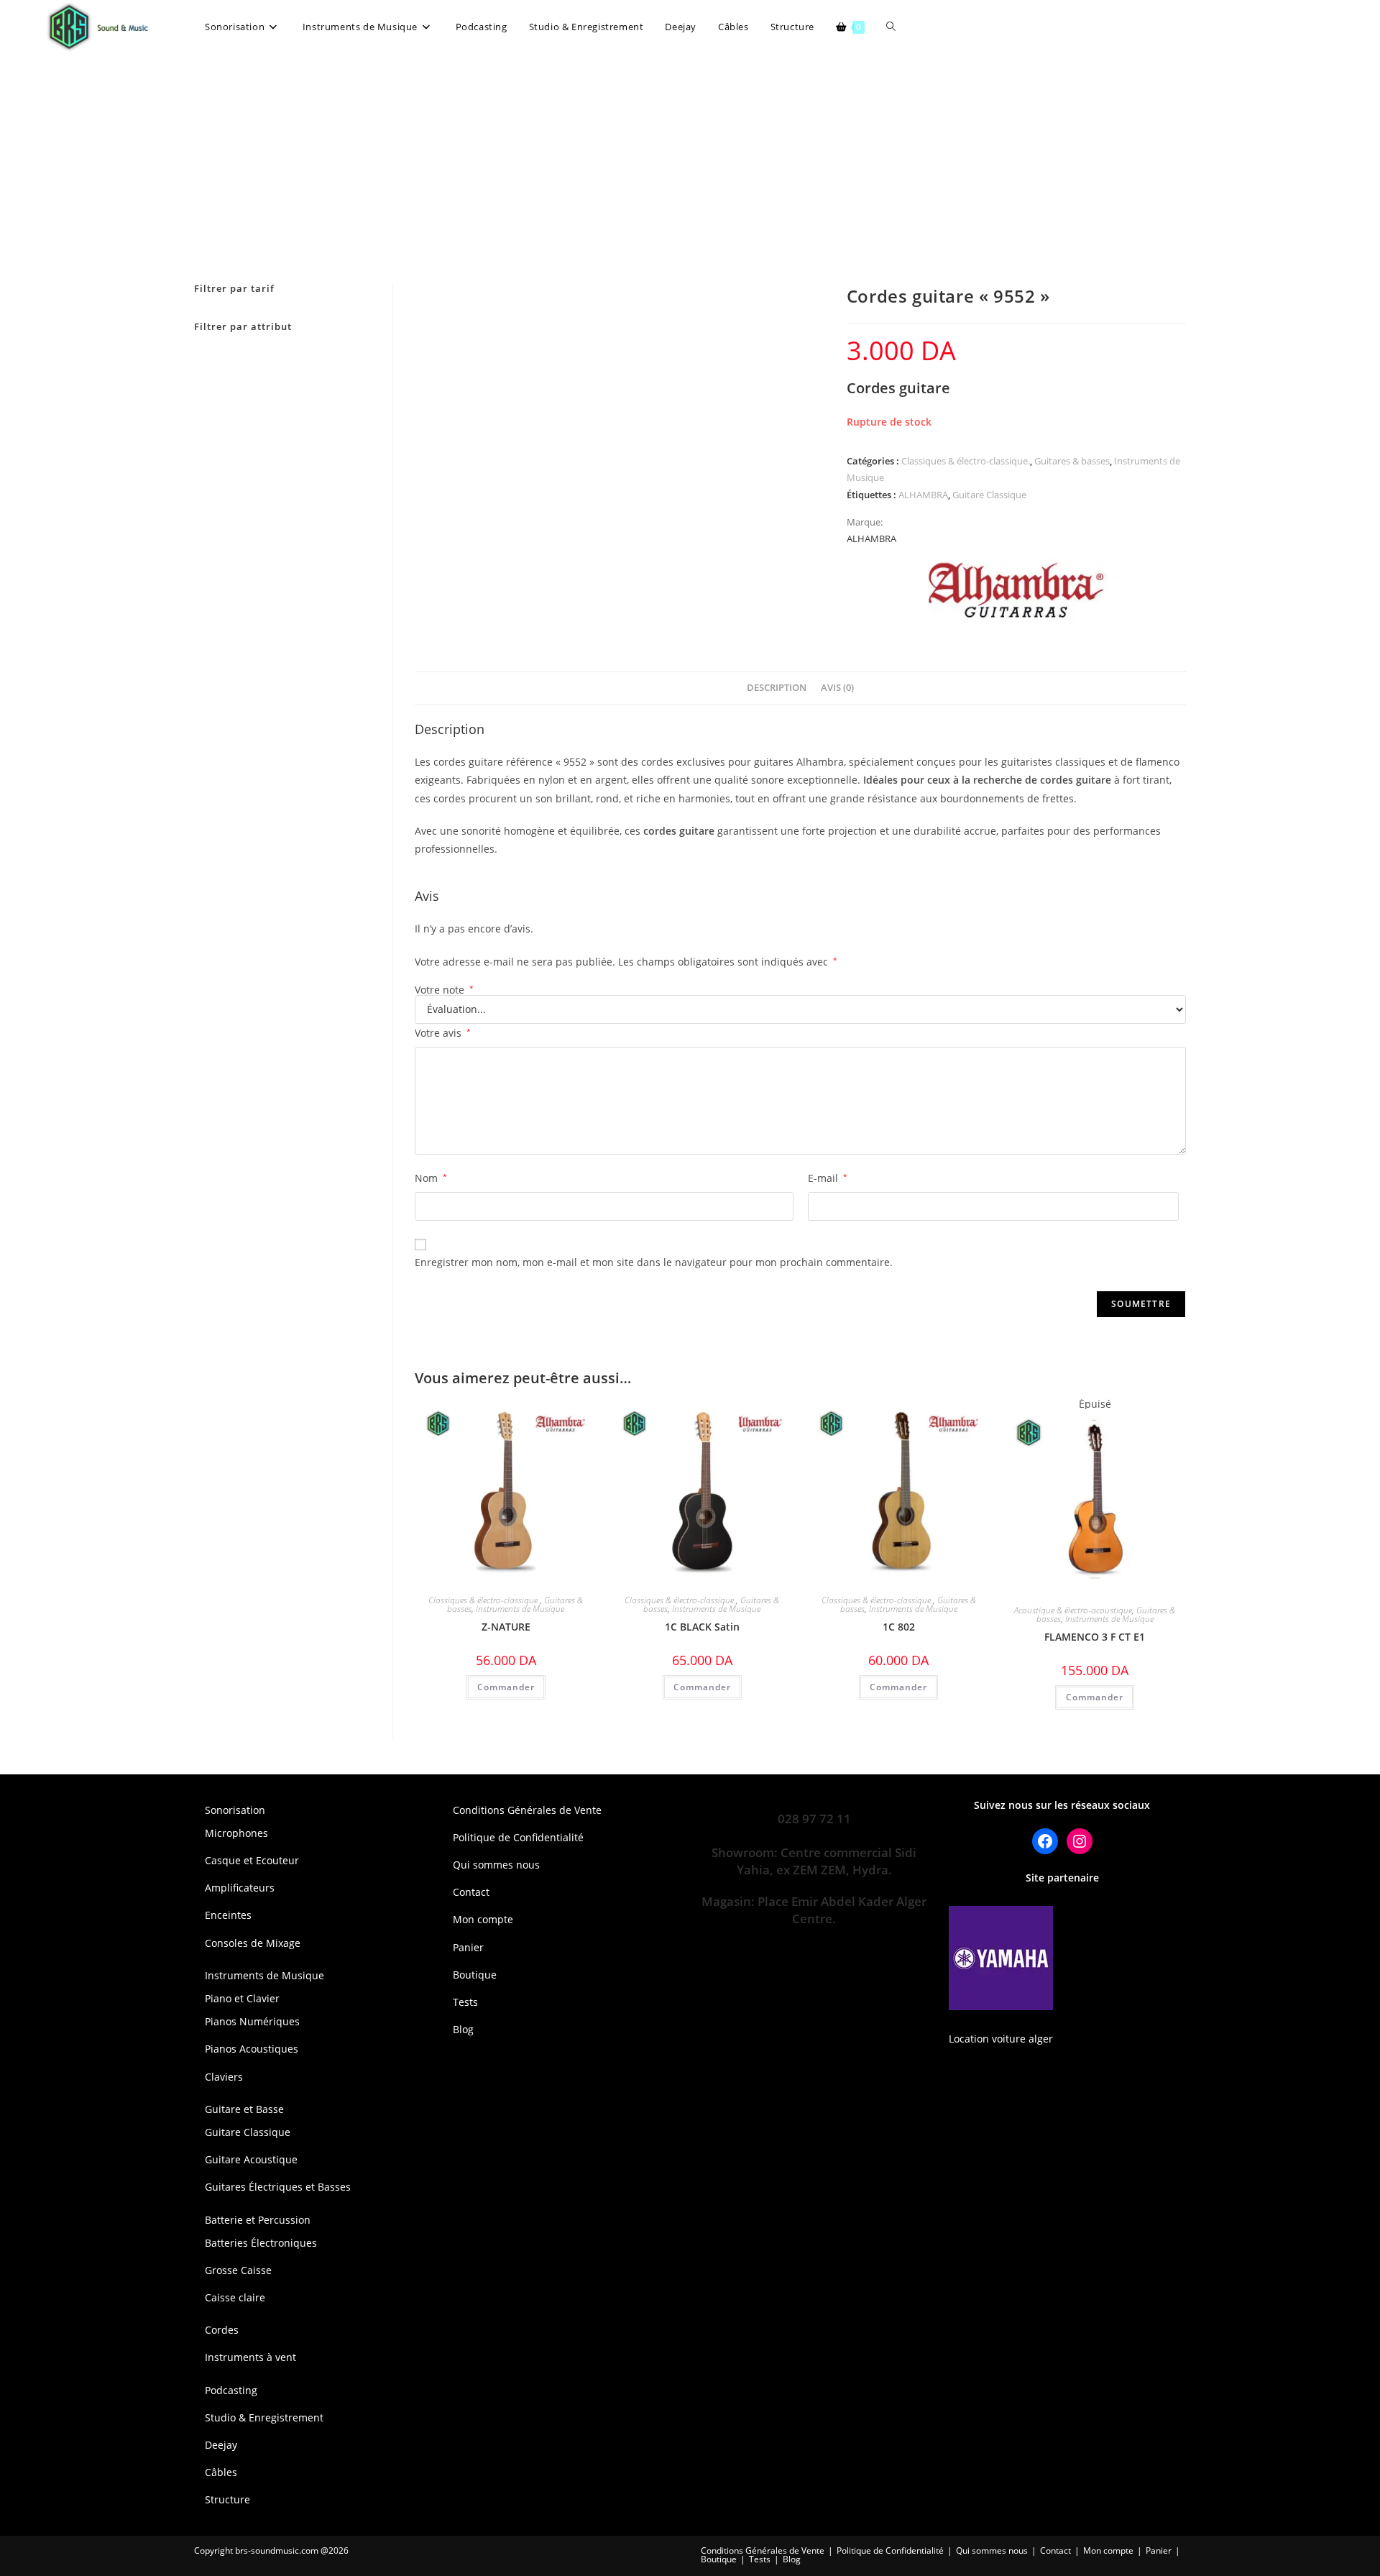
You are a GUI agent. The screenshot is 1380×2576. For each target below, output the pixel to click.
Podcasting (231, 2390)
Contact (471, 1892)
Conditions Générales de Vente (527, 1810)
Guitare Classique (989, 495)
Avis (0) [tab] (837, 688)
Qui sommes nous (496, 1865)
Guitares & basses (1072, 461)
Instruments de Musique (520, 1609)
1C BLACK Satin (702, 1627)
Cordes (222, 2330)
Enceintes (228, 1915)
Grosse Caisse (238, 2270)
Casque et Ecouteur (252, 1860)
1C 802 (899, 1627)
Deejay (221, 2445)
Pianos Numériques (252, 2021)
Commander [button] (506, 1687)
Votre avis (443, 1033)
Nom (431, 1178)
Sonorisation (235, 1810)
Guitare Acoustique (251, 2159)
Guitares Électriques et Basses (278, 2187)
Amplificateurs (240, 1888)
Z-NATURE (506, 1627)
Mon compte (483, 1919)
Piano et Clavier (242, 1998)
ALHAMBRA (923, 495)
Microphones (236, 1833)
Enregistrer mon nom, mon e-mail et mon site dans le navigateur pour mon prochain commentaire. (654, 1262)
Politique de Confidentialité (518, 1837)
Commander (1095, 1697)
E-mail (828, 1178)
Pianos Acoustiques (252, 2049)
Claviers (224, 2077)
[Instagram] (1080, 1841)
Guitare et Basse (244, 2109)
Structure (227, 2499)
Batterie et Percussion (258, 2220)
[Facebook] (1045, 1841)
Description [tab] (777, 688)
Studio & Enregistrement (264, 2417)
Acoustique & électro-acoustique (1073, 1610)
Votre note (444, 990)
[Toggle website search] (891, 27)
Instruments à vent (250, 2357)
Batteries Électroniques (261, 2243)
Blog (463, 2029)
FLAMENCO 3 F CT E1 (1095, 1637)
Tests (465, 2002)
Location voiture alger (1001, 2039)
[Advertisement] (690, 162)
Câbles (221, 2472)
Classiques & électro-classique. (966, 461)
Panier (468, 1947)
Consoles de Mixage (253, 1943)
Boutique (475, 1975)
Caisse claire (235, 2297)
